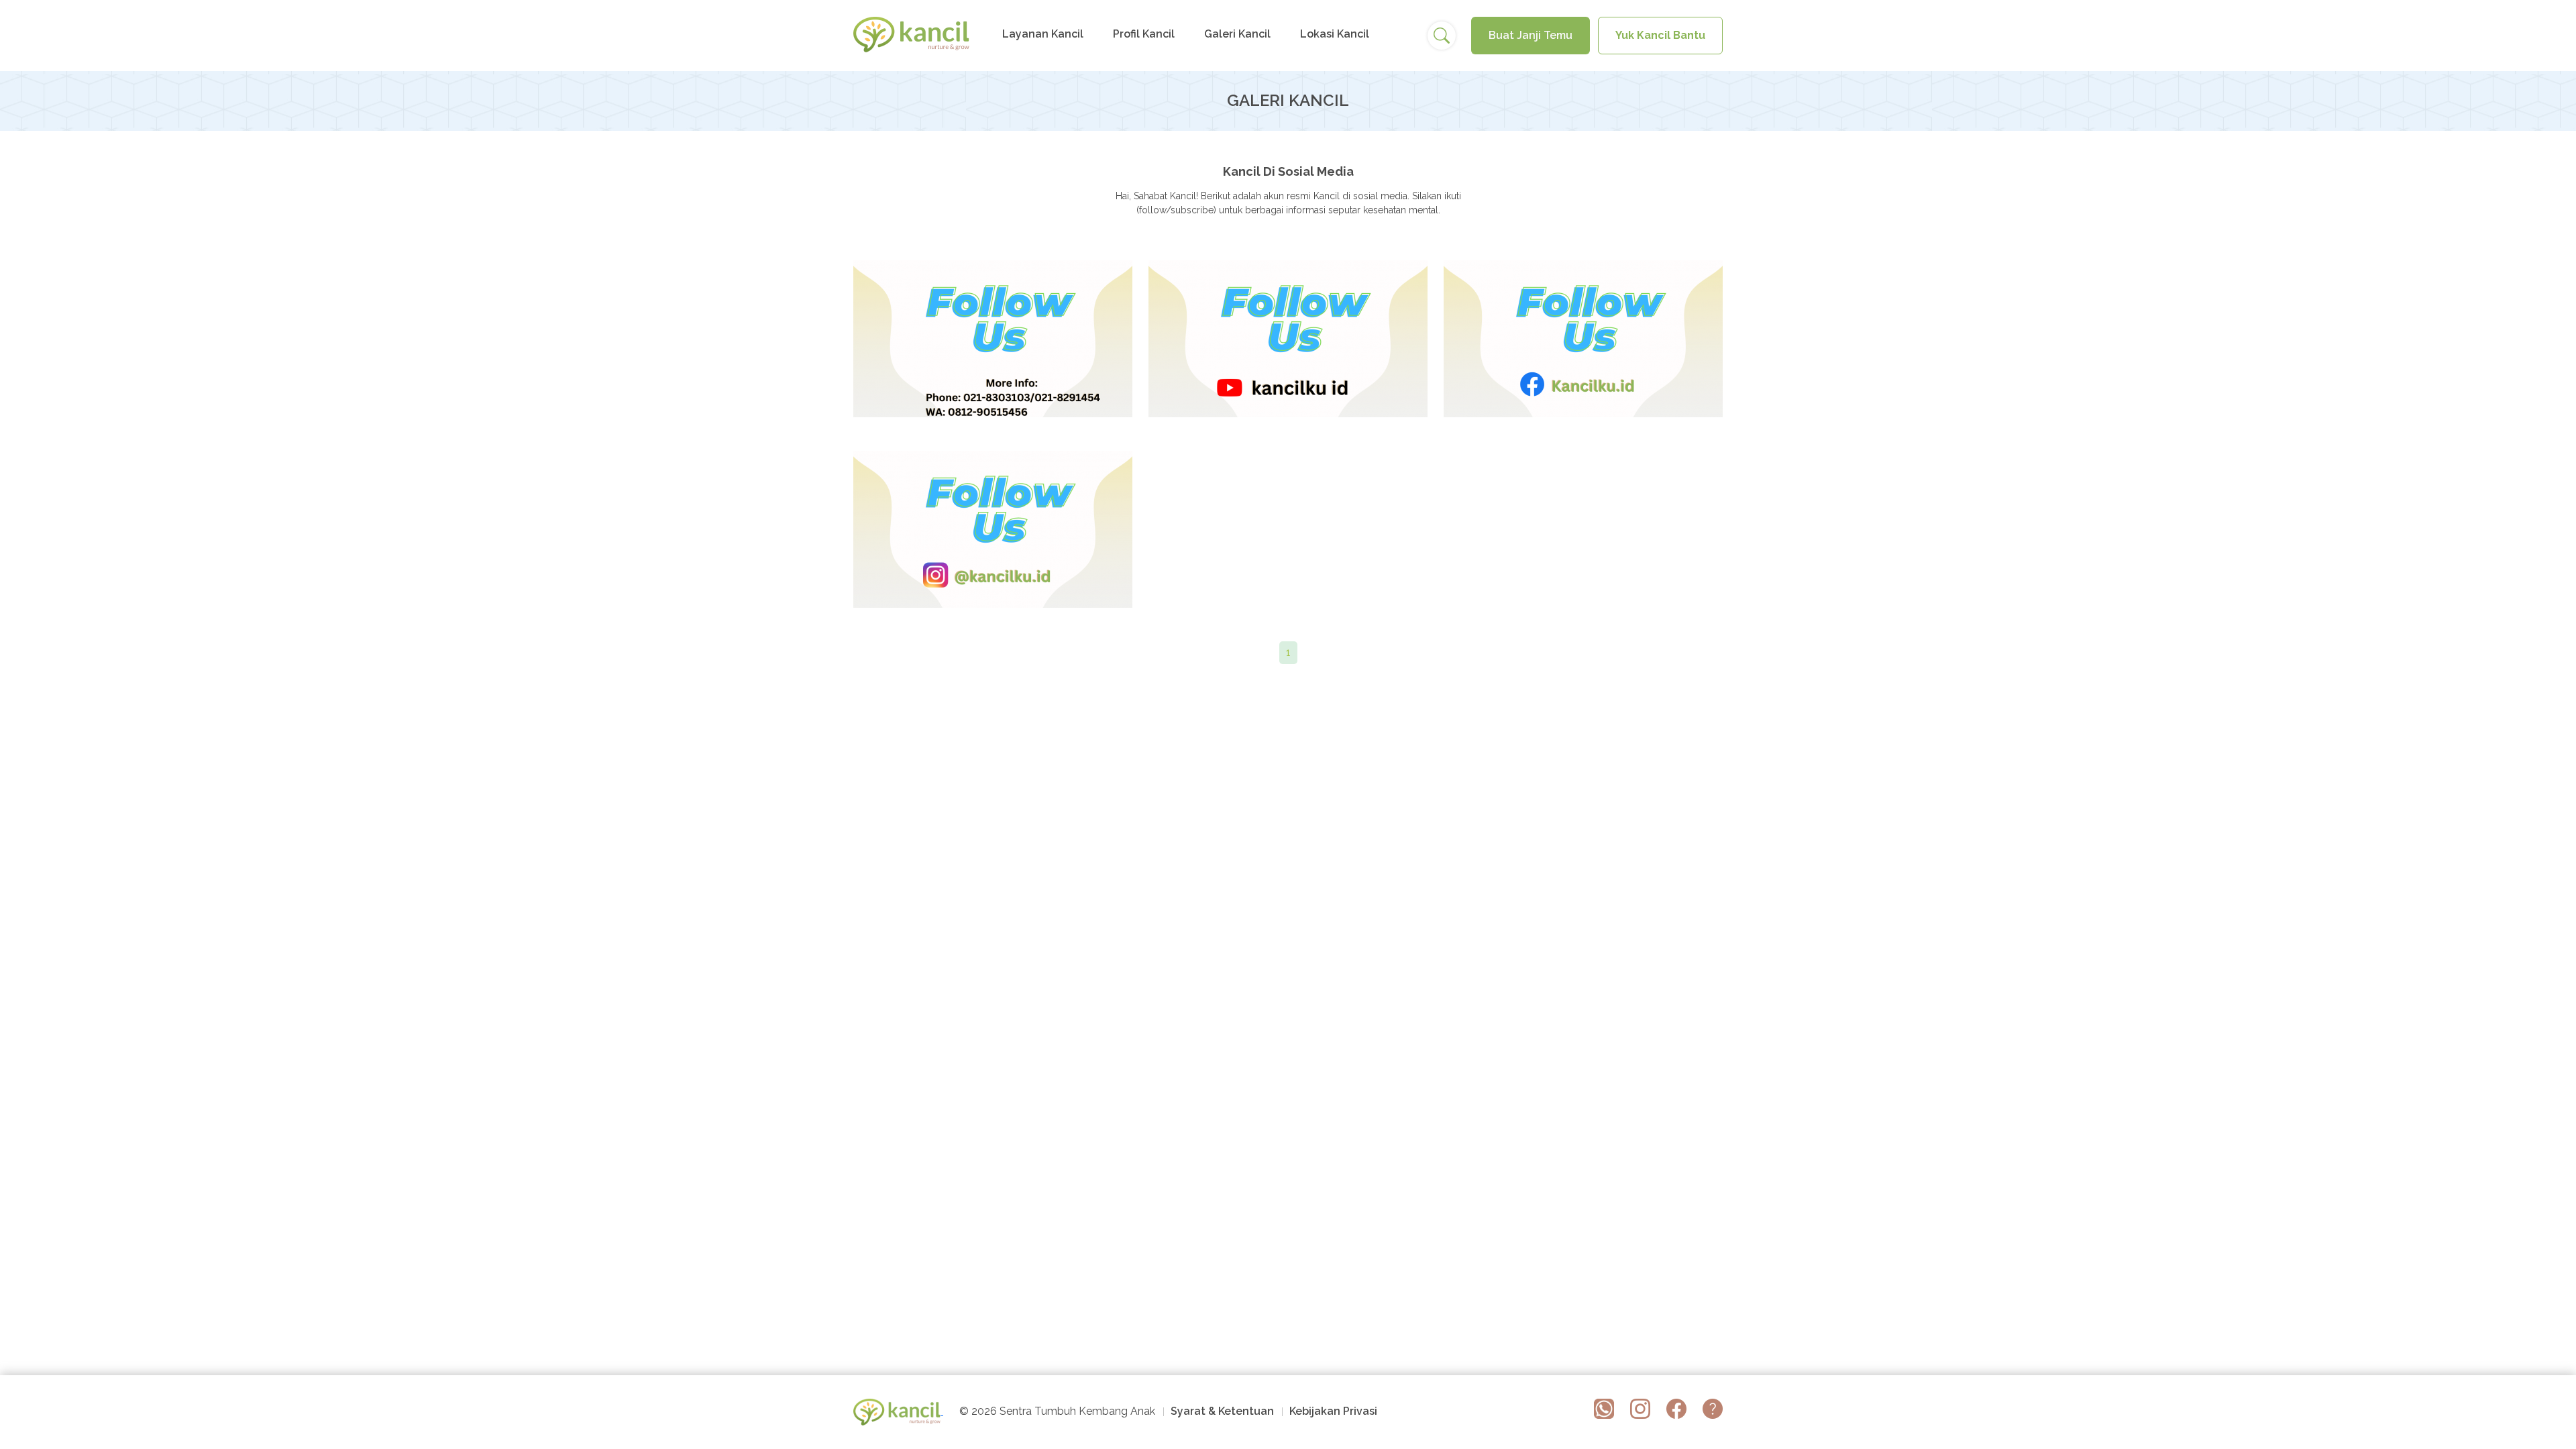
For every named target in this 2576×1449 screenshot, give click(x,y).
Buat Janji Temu (1531, 35)
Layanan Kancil (1043, 34)
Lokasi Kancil (1335, 34)
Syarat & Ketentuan (1222, 1412)
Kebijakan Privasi (1333, 1412)
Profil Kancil (1144, 34)
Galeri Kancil (1237, 34)
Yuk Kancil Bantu (1660, 35)
